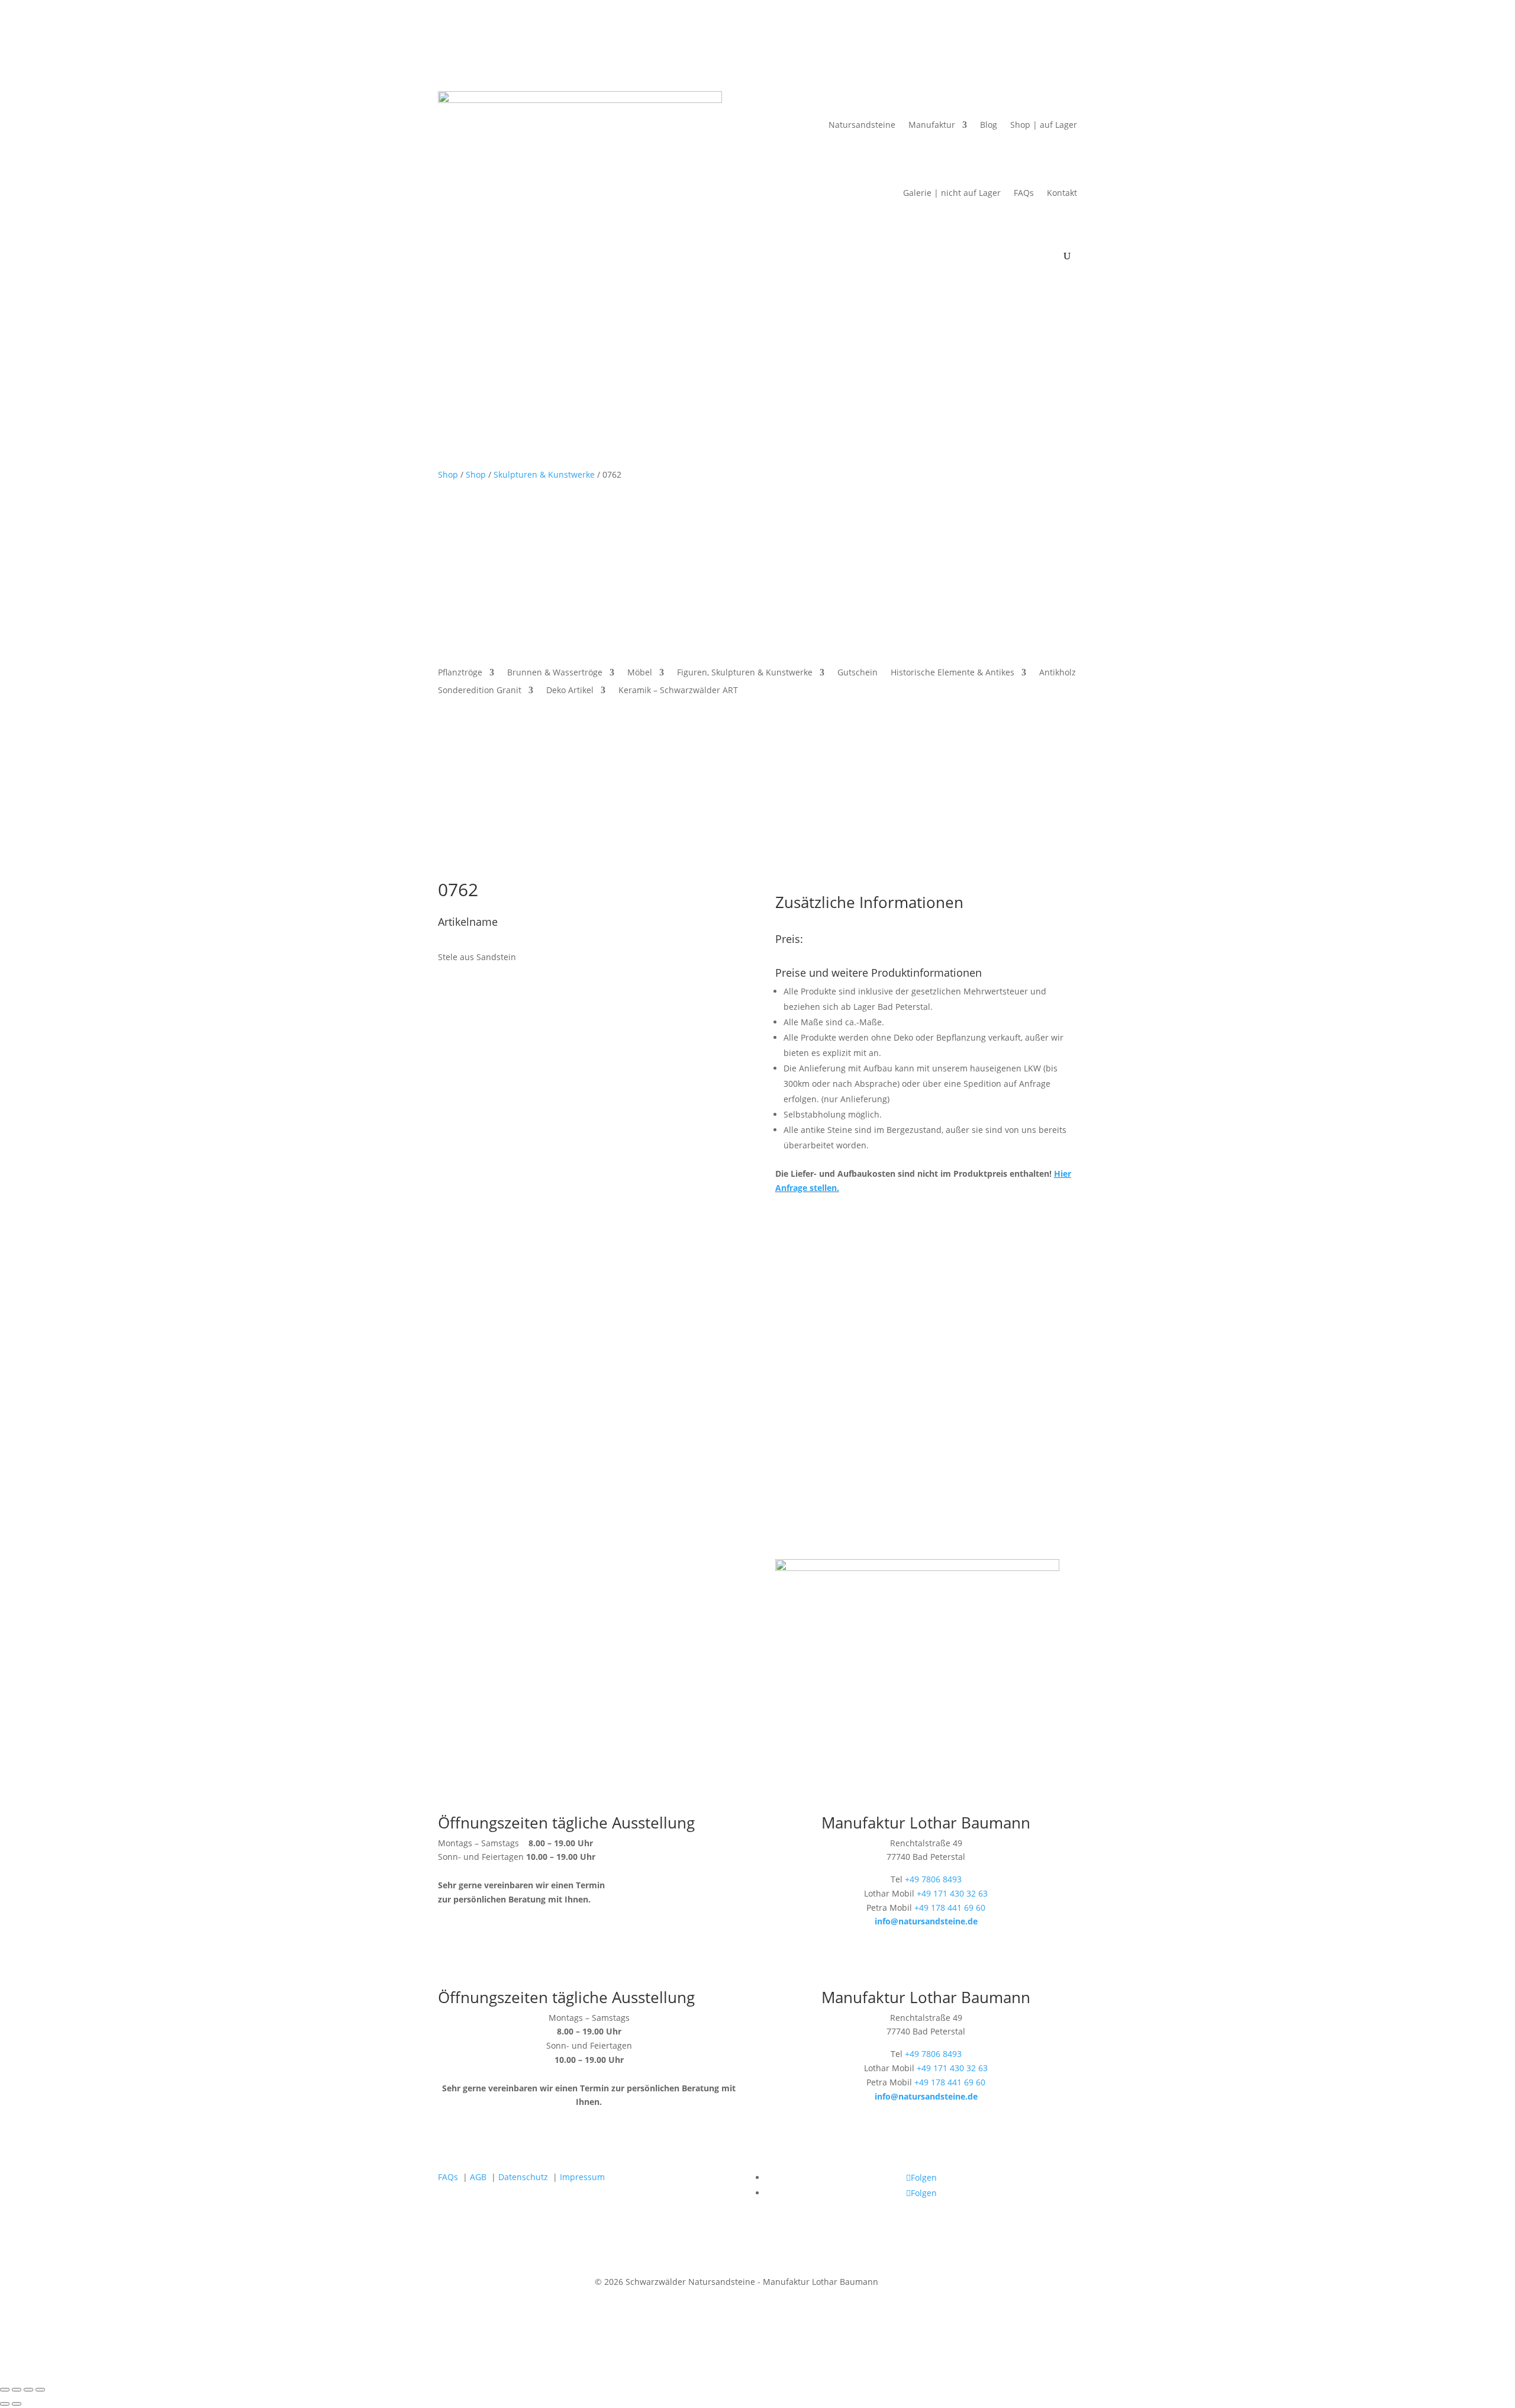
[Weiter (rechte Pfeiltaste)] (17, 2404)
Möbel (640, 673)
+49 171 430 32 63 (952, 1893)
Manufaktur (932, 125)
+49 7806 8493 (933, 1879)
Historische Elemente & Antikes (952, 673)
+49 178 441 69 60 (950, 1908)
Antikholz (1058, 673)
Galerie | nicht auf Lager (952, 193)
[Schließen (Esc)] (40, 2390)
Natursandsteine (862, 125)
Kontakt (1062, 193)
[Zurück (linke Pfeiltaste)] (5, 2404)
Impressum (582, 2177)
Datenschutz (523, 2177)
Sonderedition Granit (480, 691)
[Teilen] (28, 2390)
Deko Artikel (570, 691)
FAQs (1024, 193)
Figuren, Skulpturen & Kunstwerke (745, 673)
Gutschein (858, 673)
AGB (478, 2177)
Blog (989, 125)
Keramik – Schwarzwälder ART (678, 691)
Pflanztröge (460, 673)
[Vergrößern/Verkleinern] (5, 2390)
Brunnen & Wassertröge (555, 673)
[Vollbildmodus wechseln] (17, 2390)
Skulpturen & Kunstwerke (544, 474)
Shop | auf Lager (1044, 125)
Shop (448, 474)
